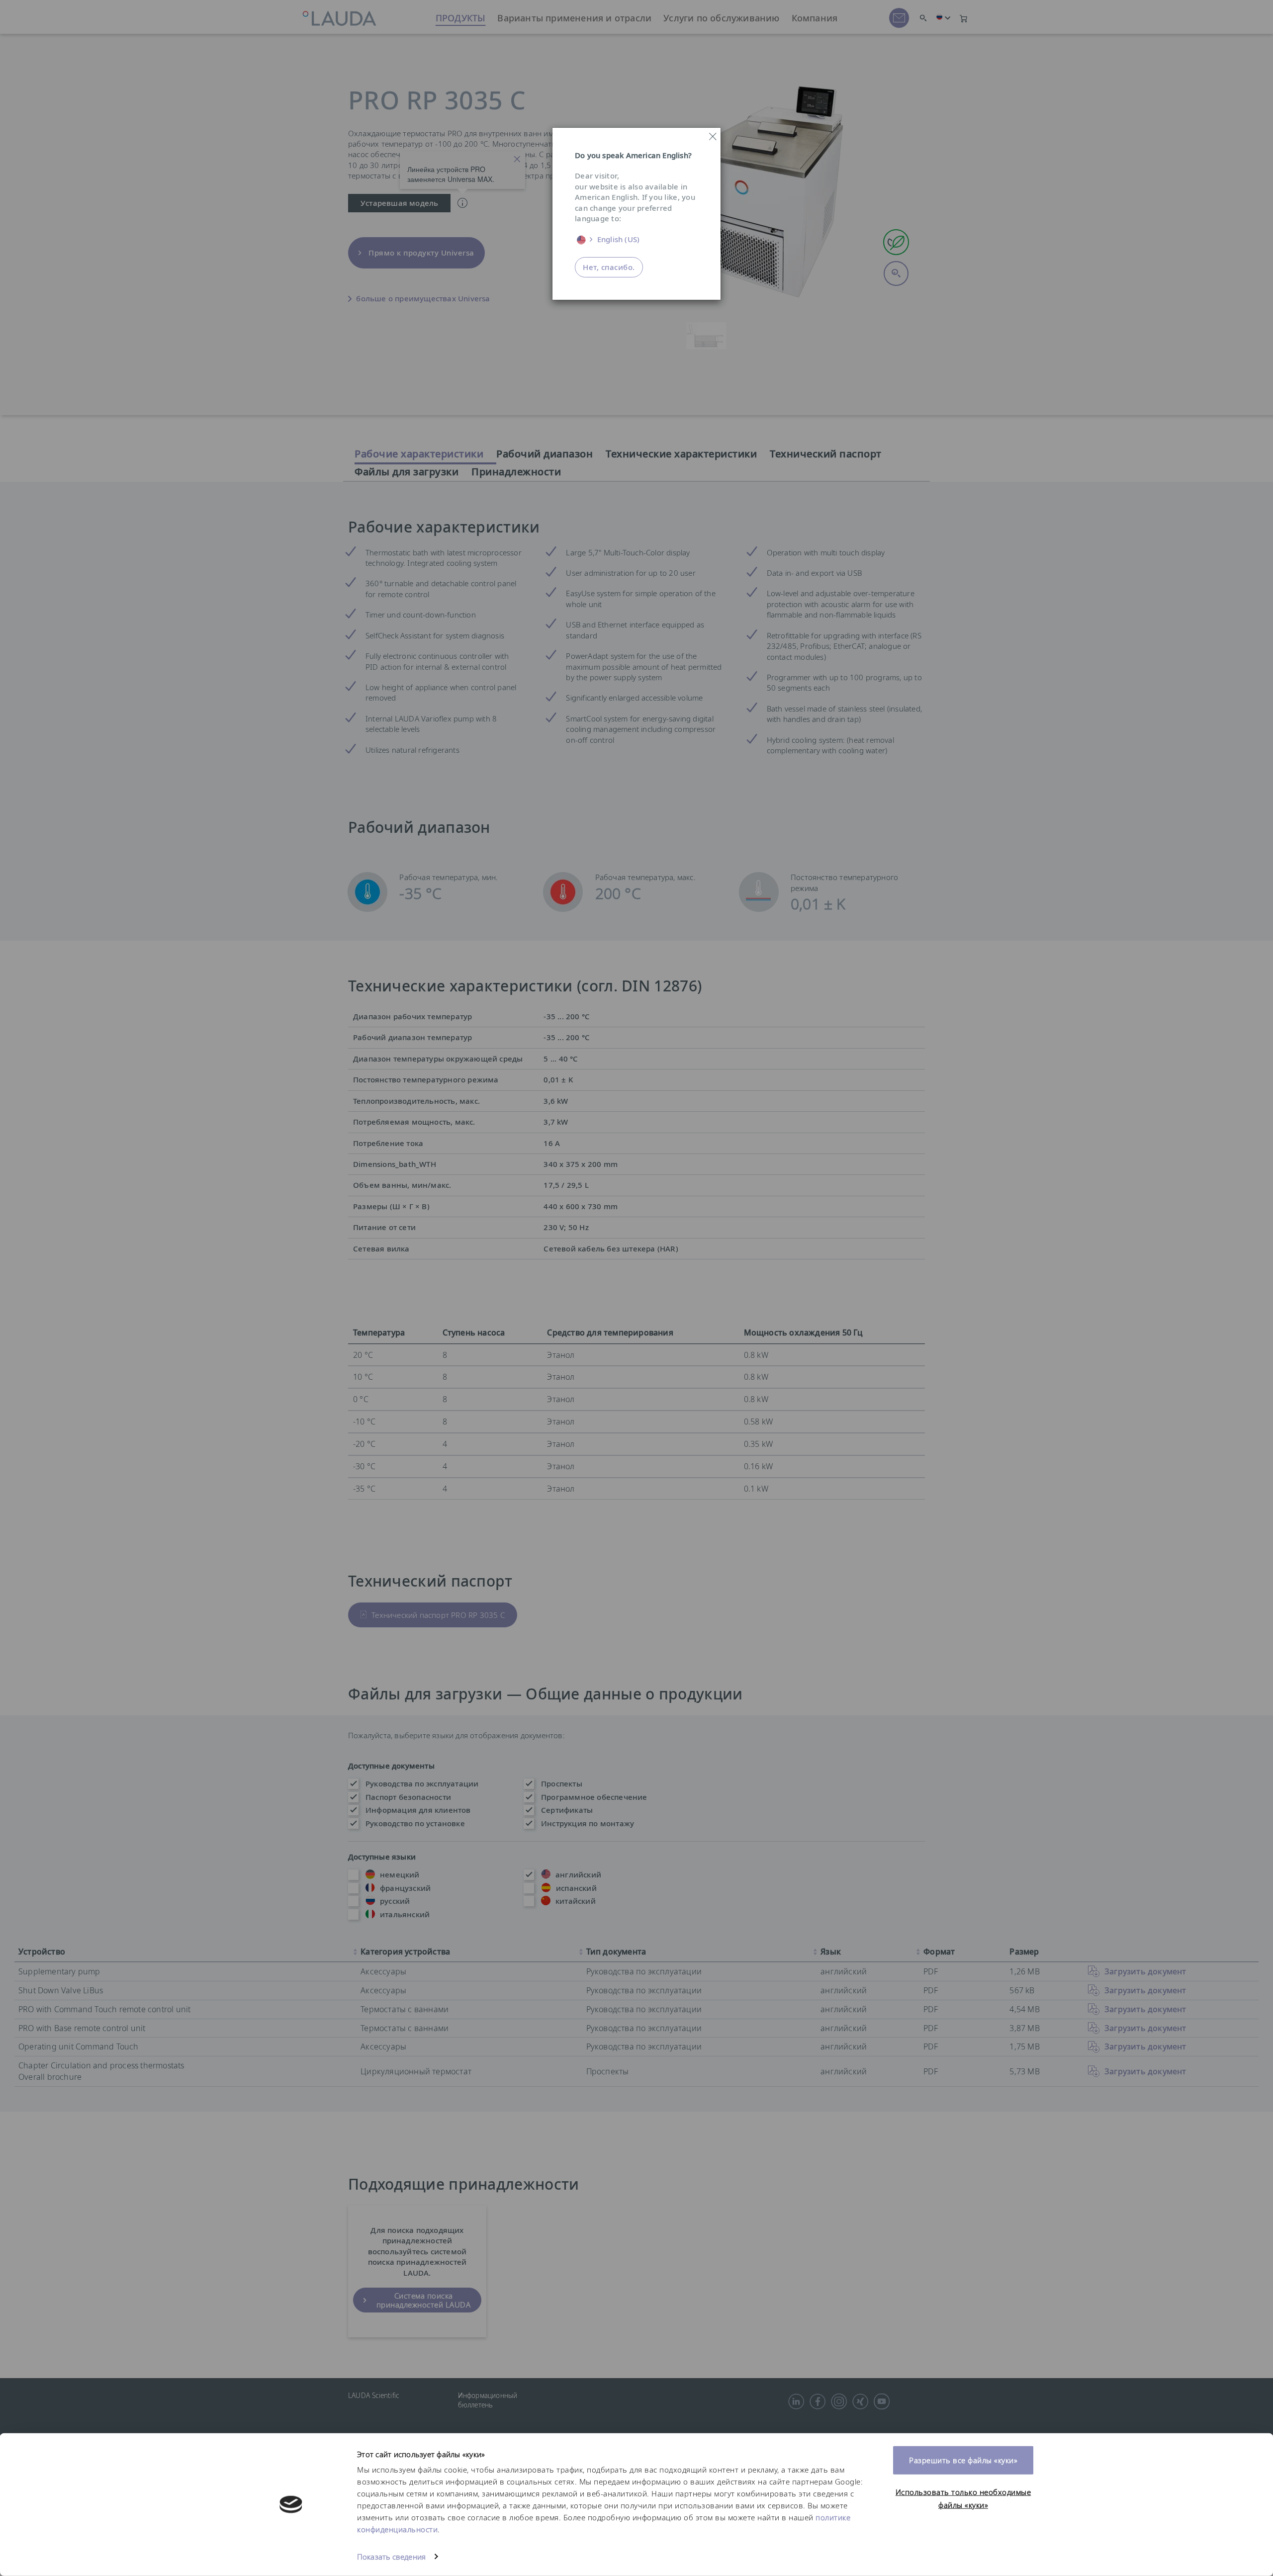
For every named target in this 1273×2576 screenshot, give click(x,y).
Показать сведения (391, 2557)
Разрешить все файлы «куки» (963, 2460)
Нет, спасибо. (609, 267)
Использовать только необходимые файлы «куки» (963, 2498)
